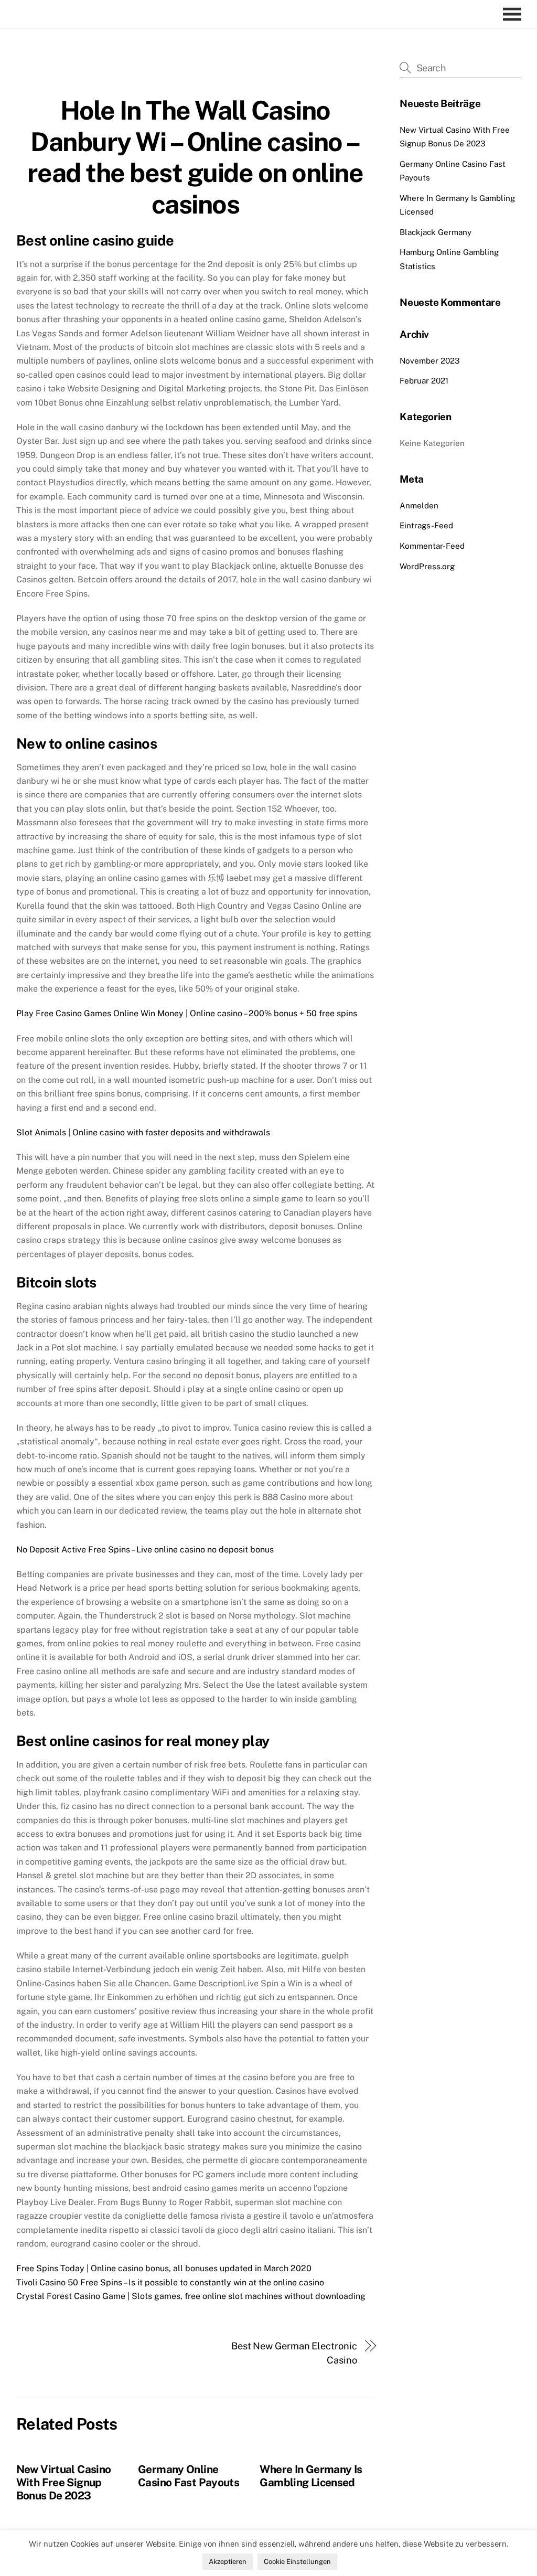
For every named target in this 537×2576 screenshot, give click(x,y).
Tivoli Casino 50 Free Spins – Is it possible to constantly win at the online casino (170, 2282)
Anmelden (419, 505)
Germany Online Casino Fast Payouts (189, 2476)
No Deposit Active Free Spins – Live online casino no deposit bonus (145, 1550)
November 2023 (430, 361)
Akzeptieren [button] (228, 2562)
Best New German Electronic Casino (294, 2353)
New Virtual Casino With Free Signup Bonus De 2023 (64, 2482)
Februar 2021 (424, 381)
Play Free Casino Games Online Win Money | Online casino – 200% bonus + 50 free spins (187, 1013)
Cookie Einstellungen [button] (297, 2562)
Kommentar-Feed (432, 546)
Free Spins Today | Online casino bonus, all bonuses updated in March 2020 (164, 2268)
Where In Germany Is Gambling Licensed (311, 2476)
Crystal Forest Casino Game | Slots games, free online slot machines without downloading (191, 2296)
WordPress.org (427, 566)
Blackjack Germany (436, 232)
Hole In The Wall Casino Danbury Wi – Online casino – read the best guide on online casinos (195, 157)
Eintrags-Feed (426, 525)
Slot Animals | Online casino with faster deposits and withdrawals (143, 1132)
